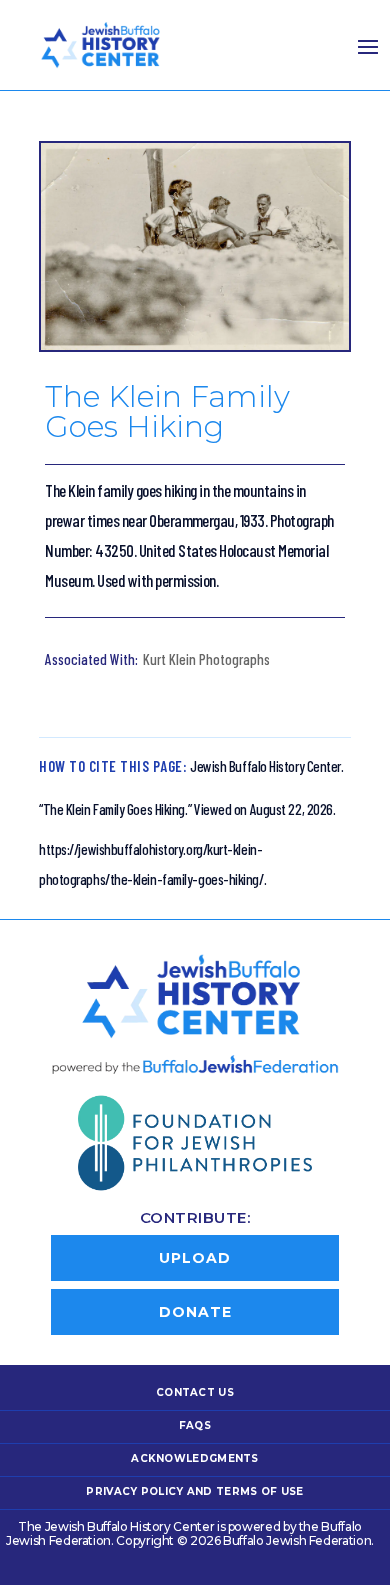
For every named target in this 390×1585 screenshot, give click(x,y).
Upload (195, 1258)
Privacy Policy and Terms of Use (194, 1491)
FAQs (195, 1425)
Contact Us (195, 1392)
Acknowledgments (195, 1458)
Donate (195, 1312)
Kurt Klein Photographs (206, 659)
